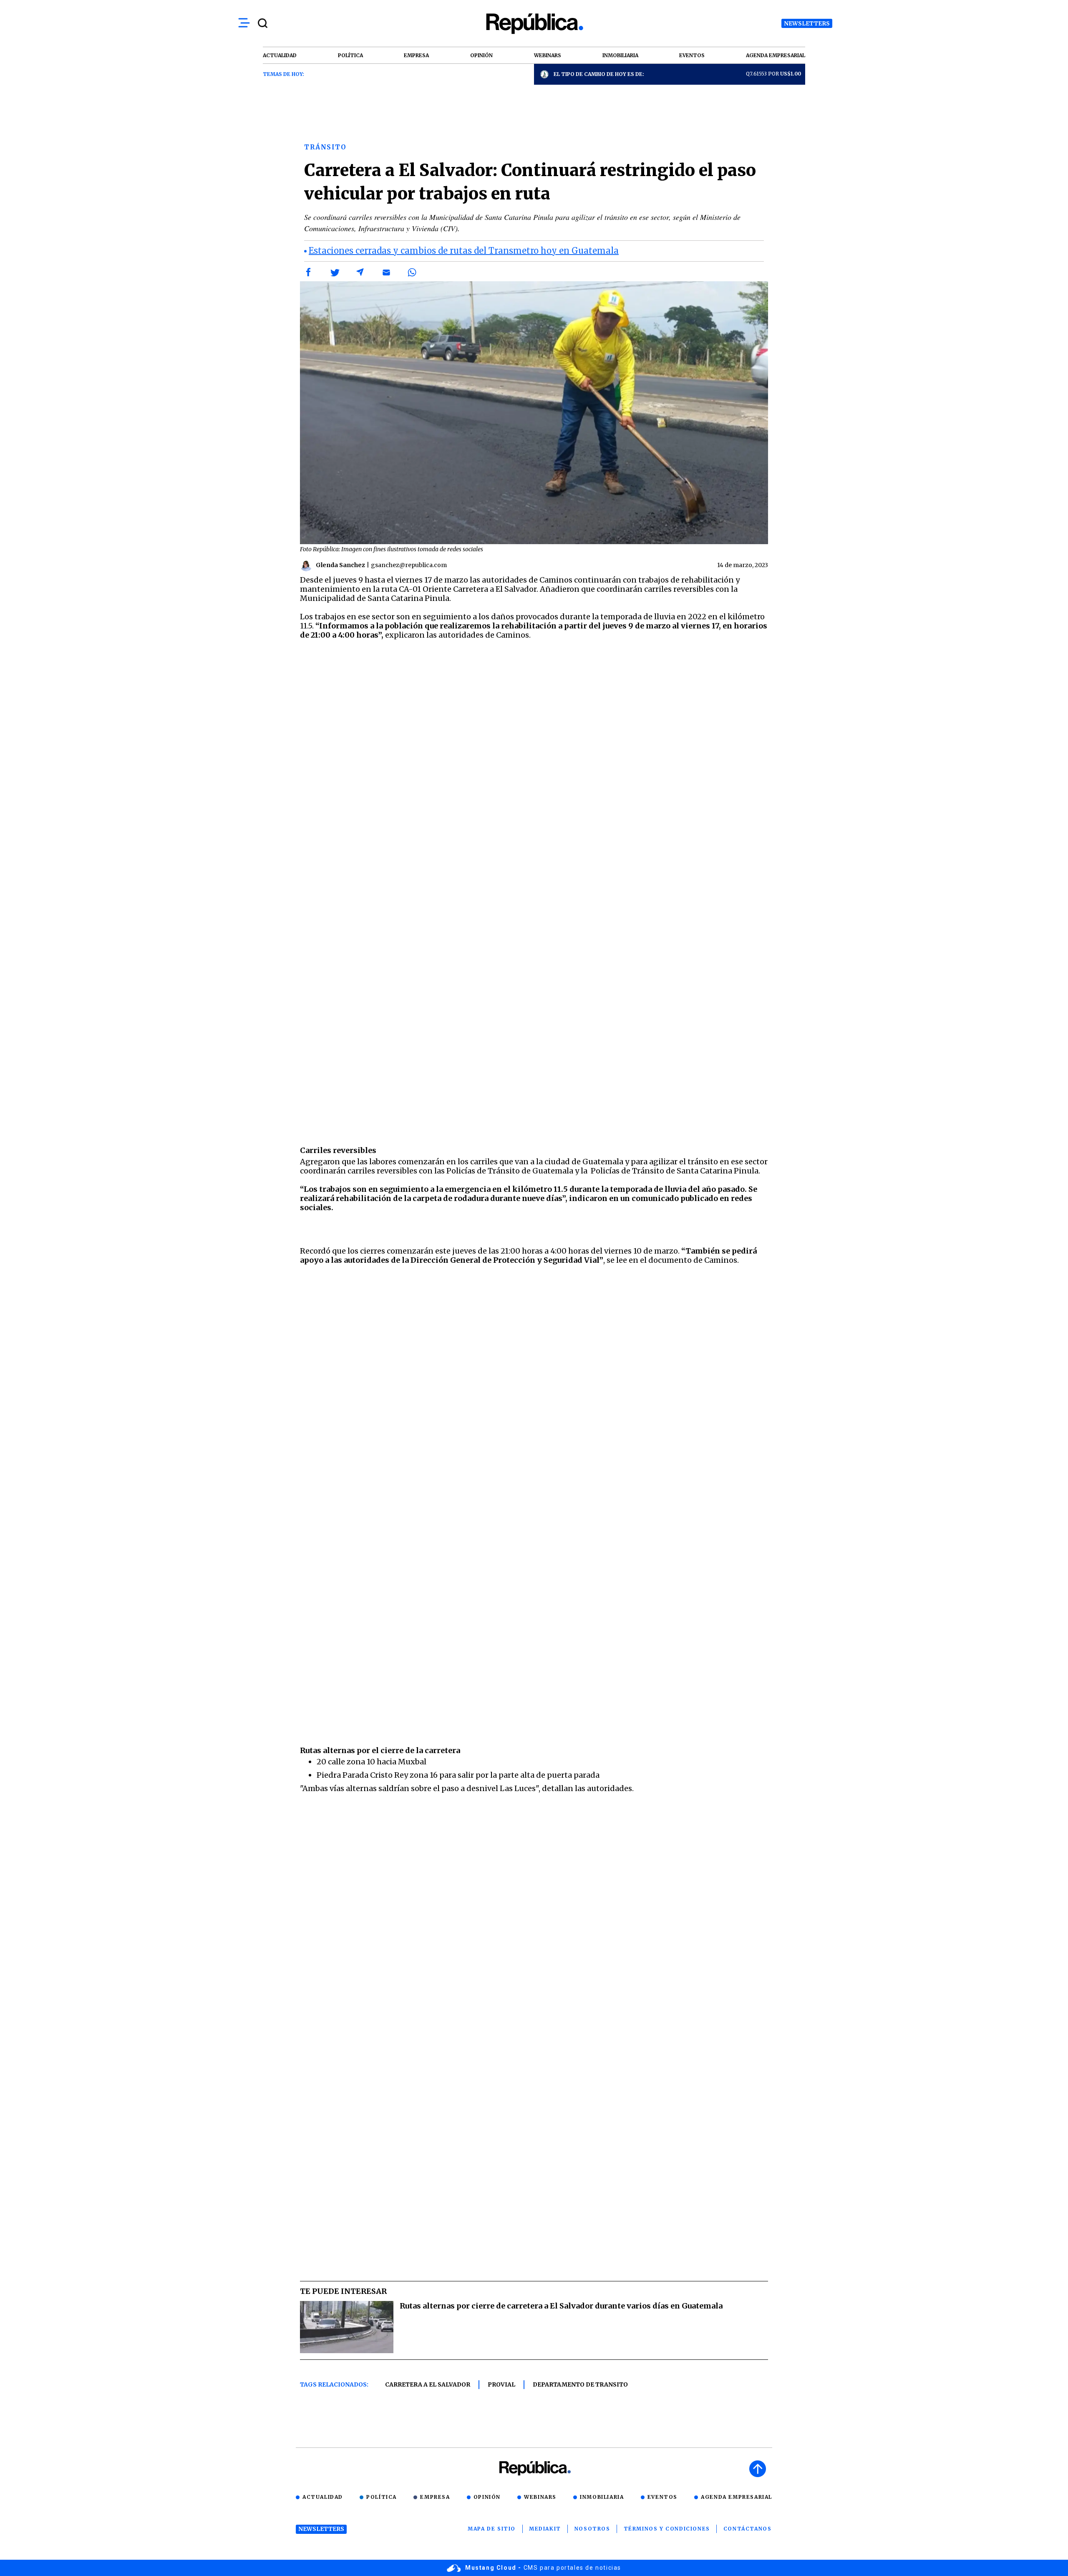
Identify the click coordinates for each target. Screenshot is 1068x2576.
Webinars (540, 2497)
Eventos (662, 2497)
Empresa (435, 2497)
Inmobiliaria (602, 2497)
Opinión (487, 2497)
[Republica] (534, 24)
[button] (309, 272)
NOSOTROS (592, 2529)
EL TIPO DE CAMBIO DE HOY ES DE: (599, 74)
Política (382, 2497)
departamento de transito (580, 2384)
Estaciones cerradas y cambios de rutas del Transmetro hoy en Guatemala (464, 251)
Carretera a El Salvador (428, 2384)
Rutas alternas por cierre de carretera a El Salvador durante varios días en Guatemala (561, 2306)
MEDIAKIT (545, 2529)
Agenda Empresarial (737, 2497)
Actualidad (323, 2497)
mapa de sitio (492, 2529)
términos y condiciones (667, 2529)
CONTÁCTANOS (748, 2529)
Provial (501, 2384)
